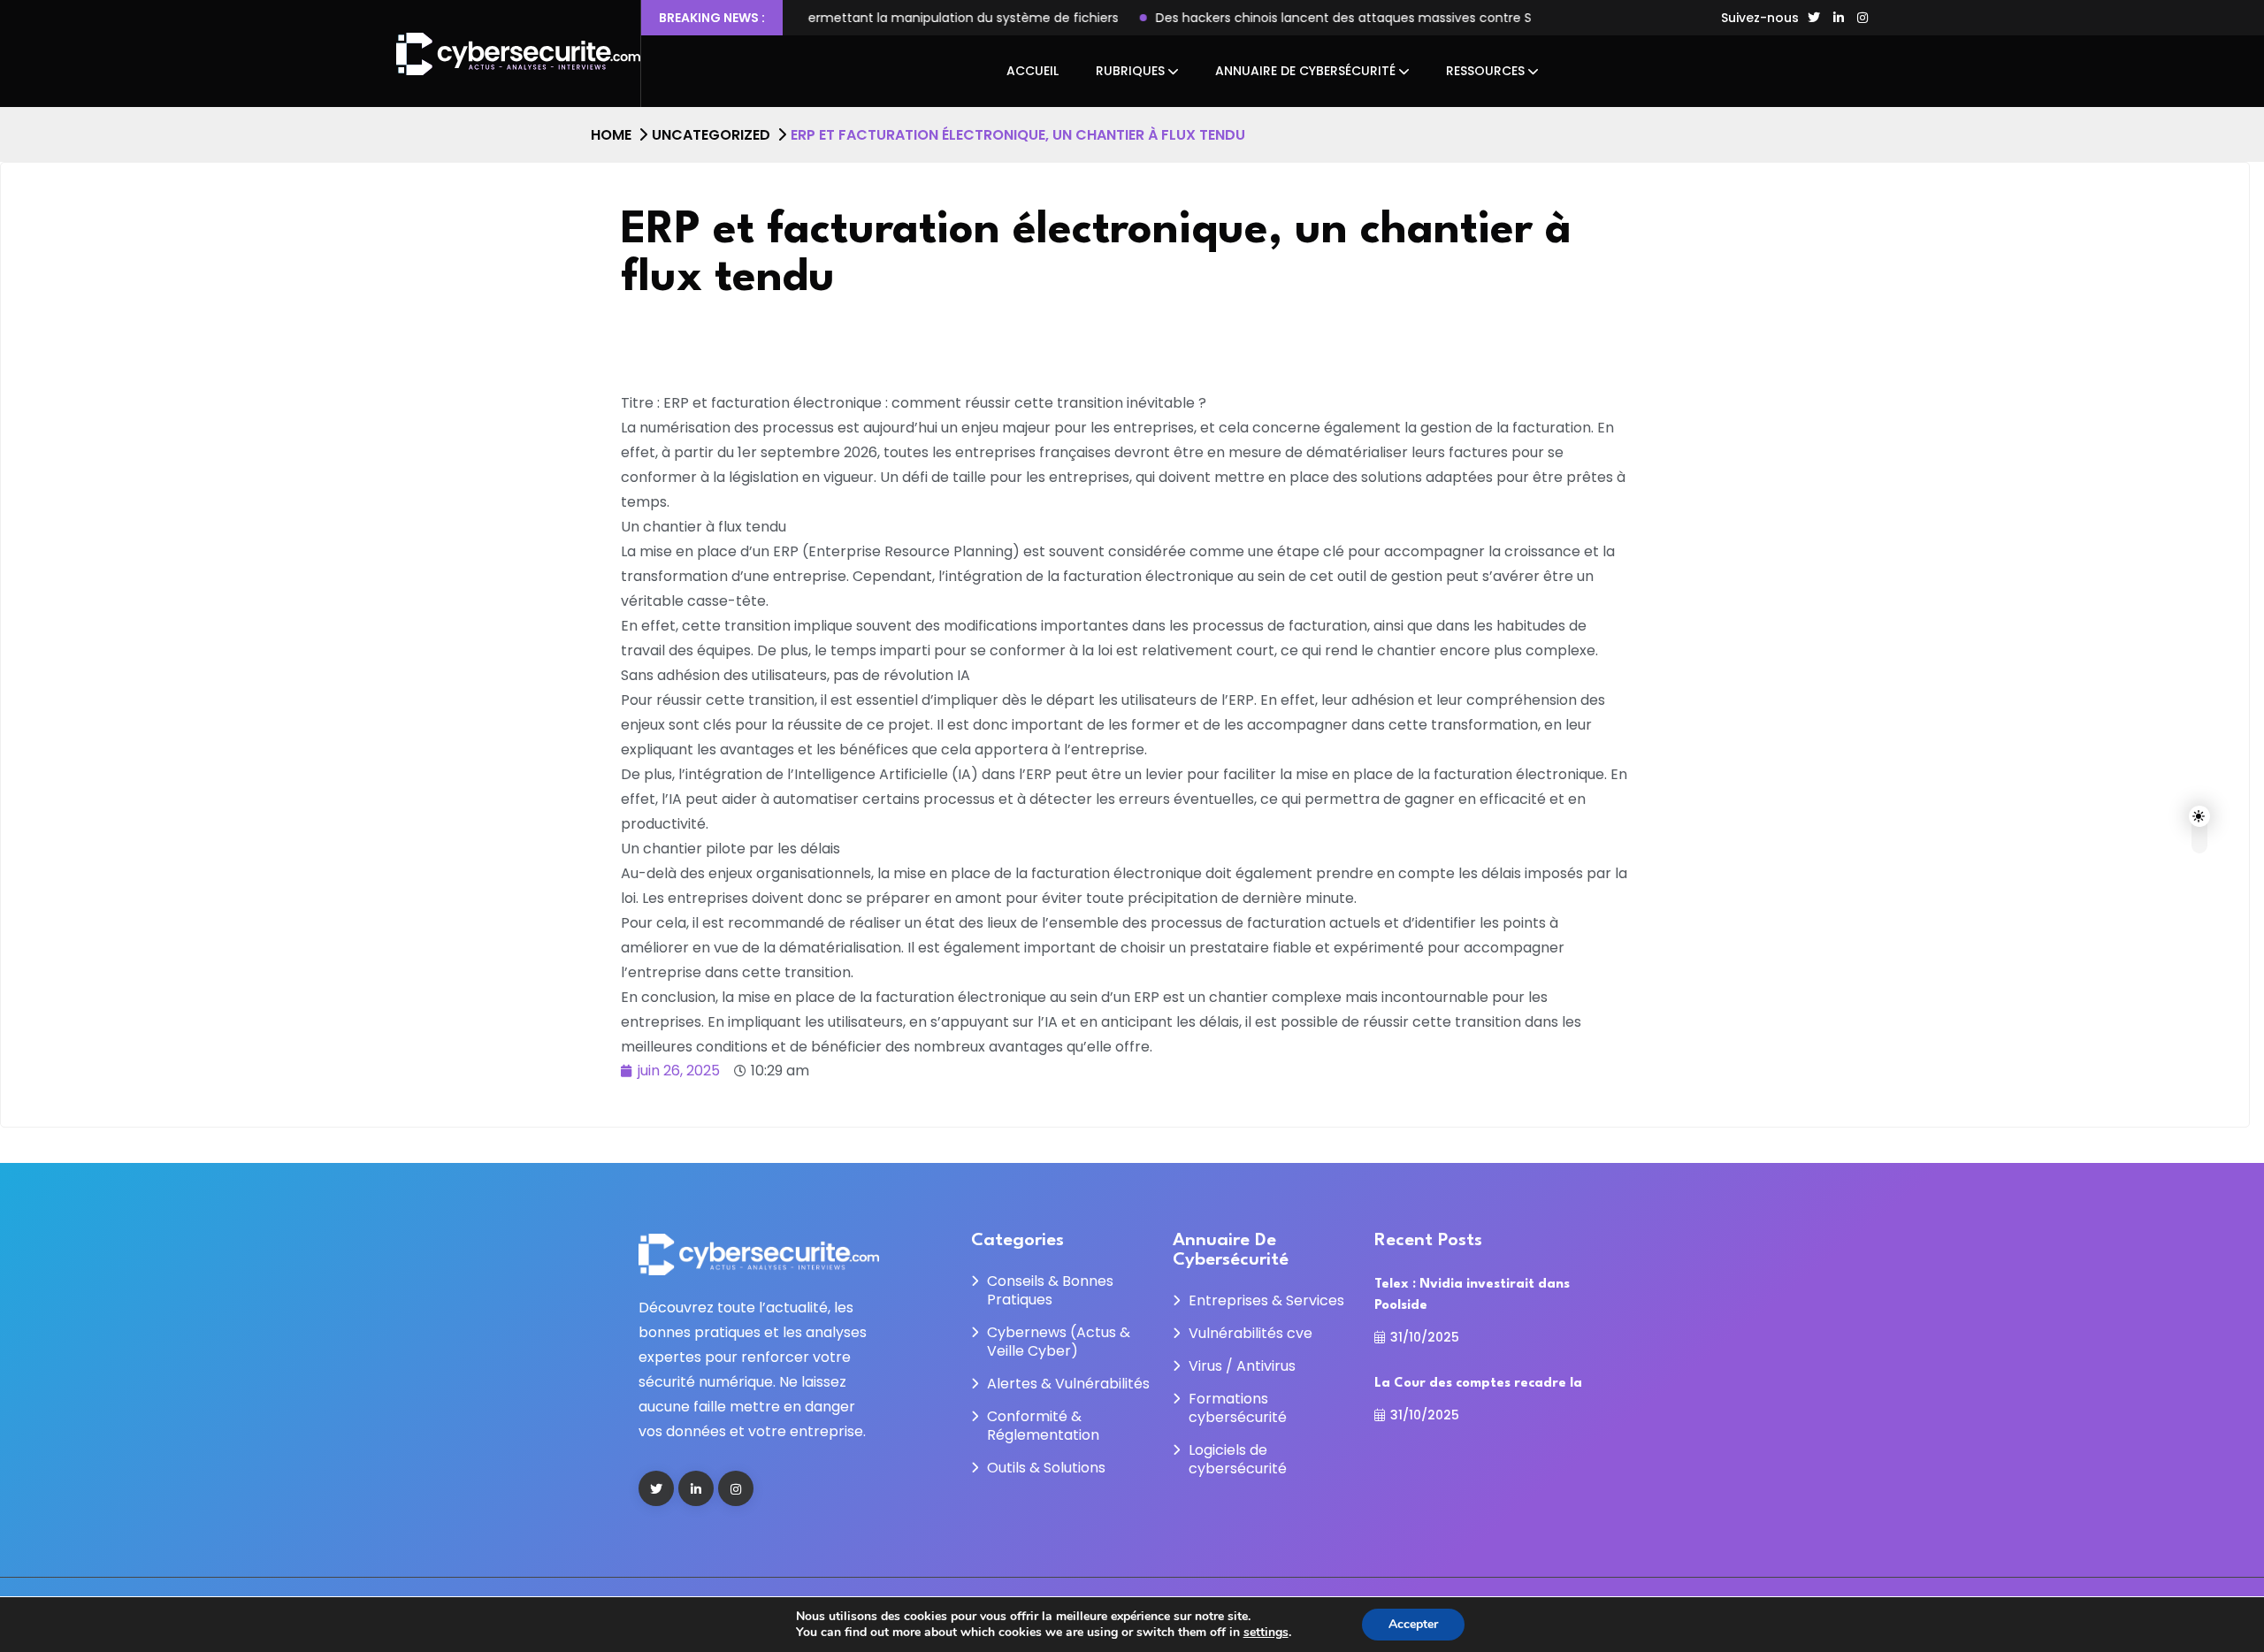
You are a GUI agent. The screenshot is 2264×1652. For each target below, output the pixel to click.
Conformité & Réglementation (1043, 1426)
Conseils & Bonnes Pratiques (1050, 1290)
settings (1266, 1633)
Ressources (1485, 71)
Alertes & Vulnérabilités (1068, 1384)
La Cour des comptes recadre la (1478, 1384)
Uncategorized (711, 135)
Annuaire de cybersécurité (1305, 71)
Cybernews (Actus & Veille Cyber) (1059, 1342)
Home (611, 135)
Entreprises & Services (1266, 1300)
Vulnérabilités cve (1251, 1333)
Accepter (1413, 1624)
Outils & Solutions (1046, 1468)
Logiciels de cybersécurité (1238, 1459)
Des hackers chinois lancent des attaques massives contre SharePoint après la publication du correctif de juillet (1258, 18)
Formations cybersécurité (1238, 1408)
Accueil (1033, 71)
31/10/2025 (1425, 1337)
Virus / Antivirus (1242, 1366)
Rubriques (1130, 71)
